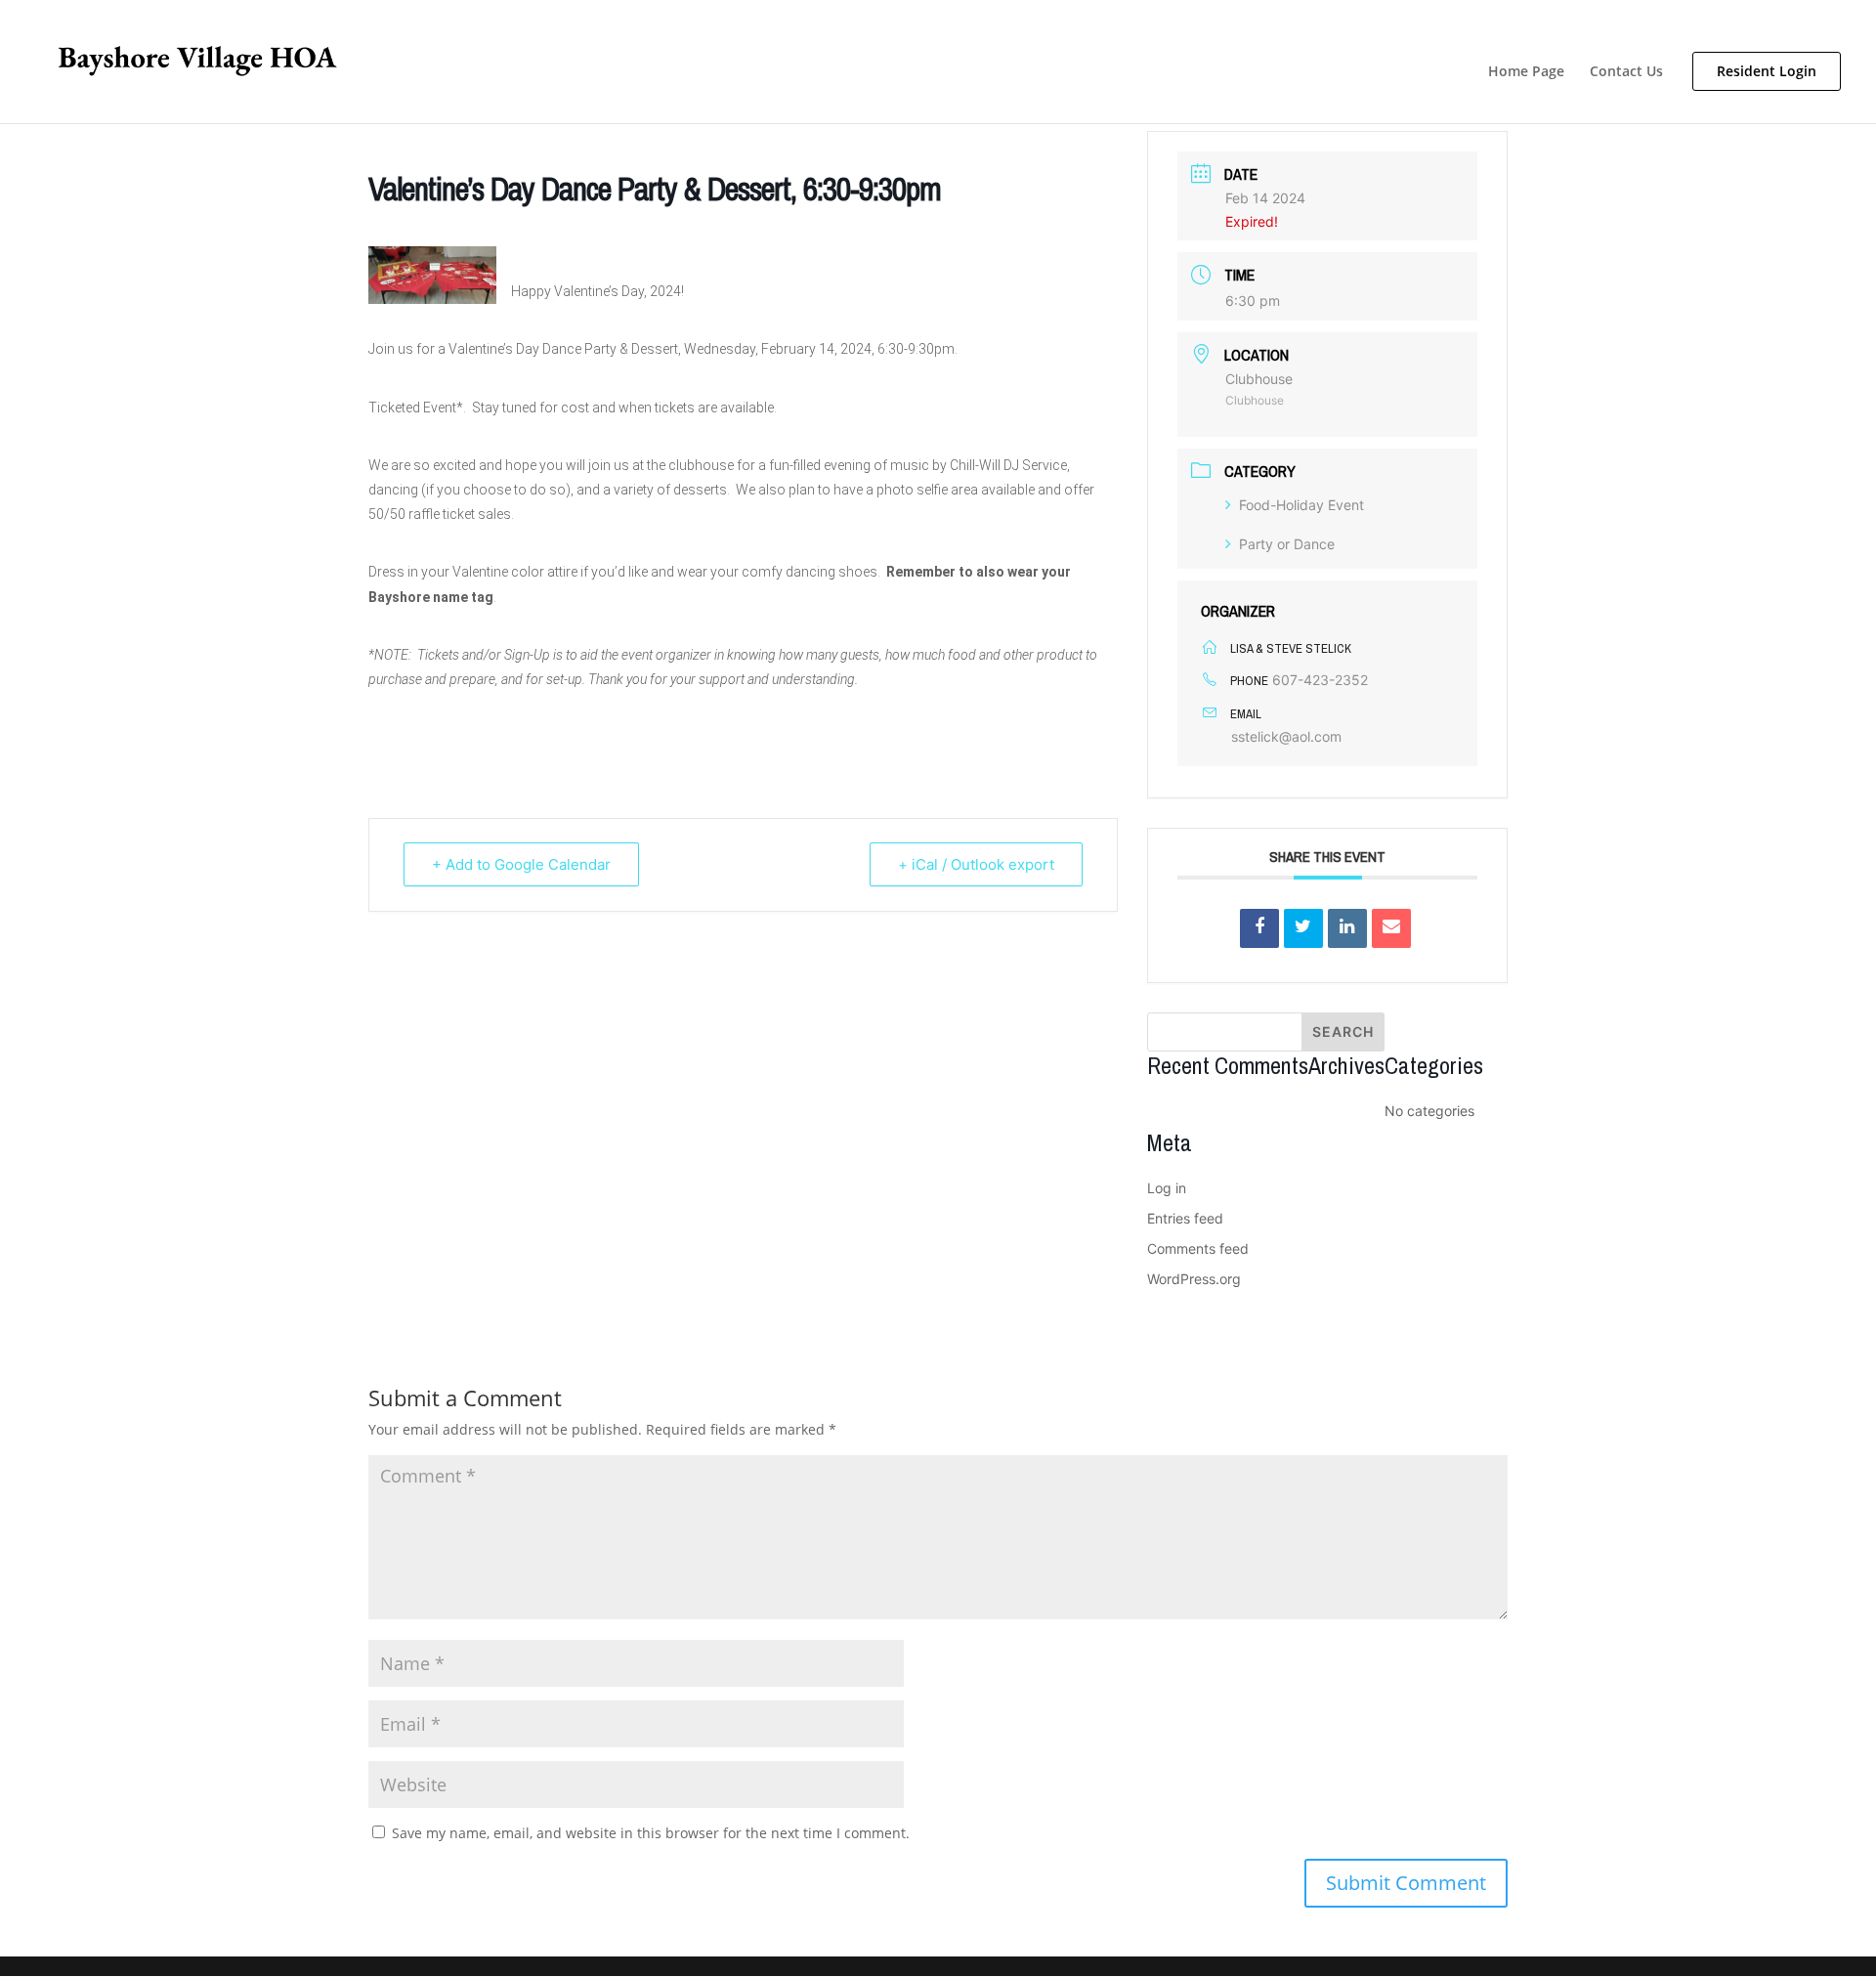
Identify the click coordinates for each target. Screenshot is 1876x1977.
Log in (1167, 1188)
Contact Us (1626, 72)
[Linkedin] (1347, 928)
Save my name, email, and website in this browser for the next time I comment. (651, 1833)
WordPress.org (1194, 1279)
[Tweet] (1303, 928)
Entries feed (1185, 1218)
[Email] (1391, 928)
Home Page (1526, 72)
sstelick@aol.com (1286, 736)
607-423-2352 (1320, 680)
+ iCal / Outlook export (976, 864)
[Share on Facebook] (1259, 928)
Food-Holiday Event (1301, 505)
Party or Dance (1287, 544)
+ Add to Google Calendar (521, 864)
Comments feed (1198, 1248)
